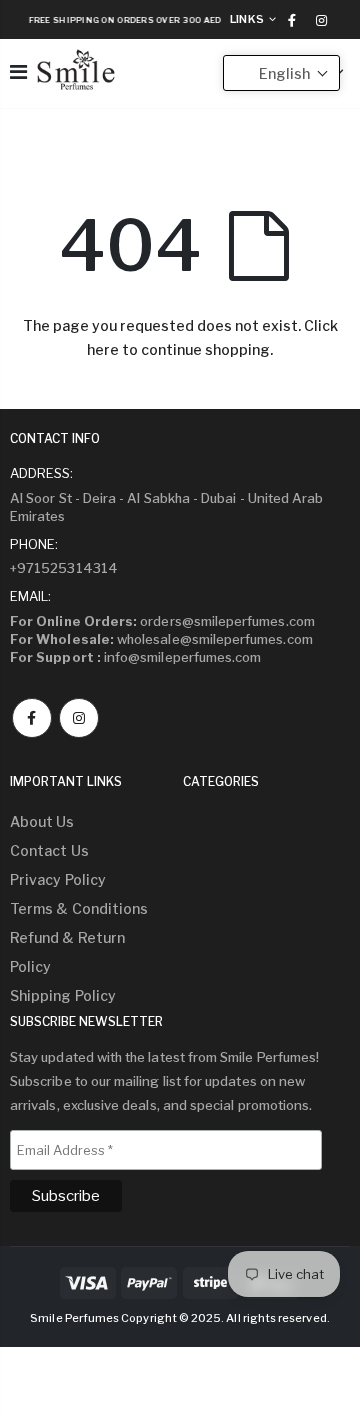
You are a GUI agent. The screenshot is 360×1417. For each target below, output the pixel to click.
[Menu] (18, 72)
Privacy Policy (58, 879)
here (103, 349)
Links (247, 19)
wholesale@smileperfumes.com (161, 639)
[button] (281, 73)
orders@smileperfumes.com (162, 621)
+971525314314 (64, 568)
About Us (42, 821)
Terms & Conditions (79, 908)
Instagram (79, 718)
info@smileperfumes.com (135, 657)
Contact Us (49, 850)
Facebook (32, 718)
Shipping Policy (63, 995)
